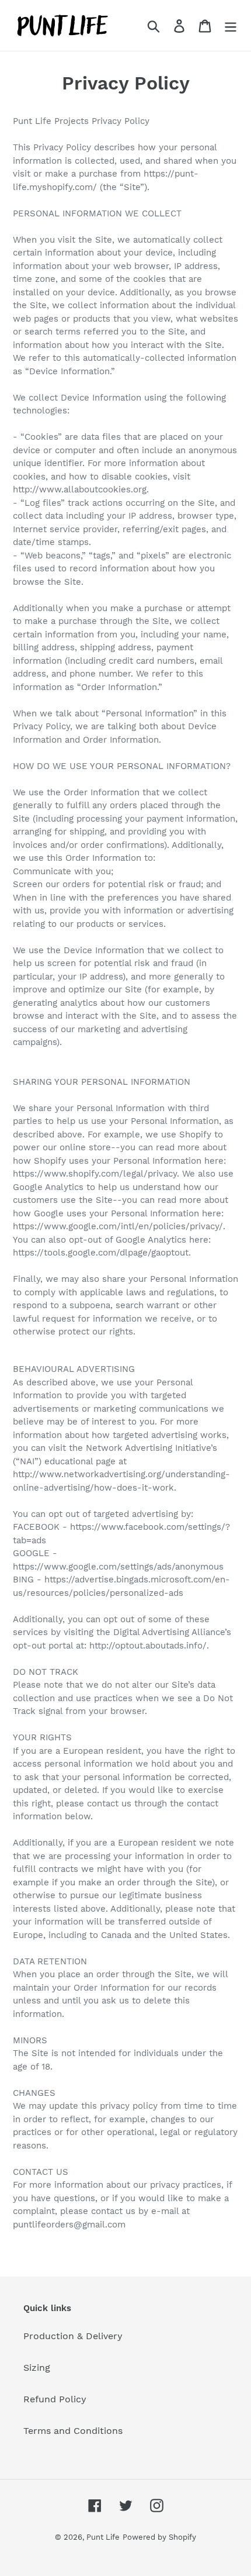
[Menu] (231, 25)
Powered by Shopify (159, 2537)
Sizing (37, 2368)
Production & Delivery (73, 2336)
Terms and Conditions (73, 2431)
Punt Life (103, 2537)
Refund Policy (55, 2399)
